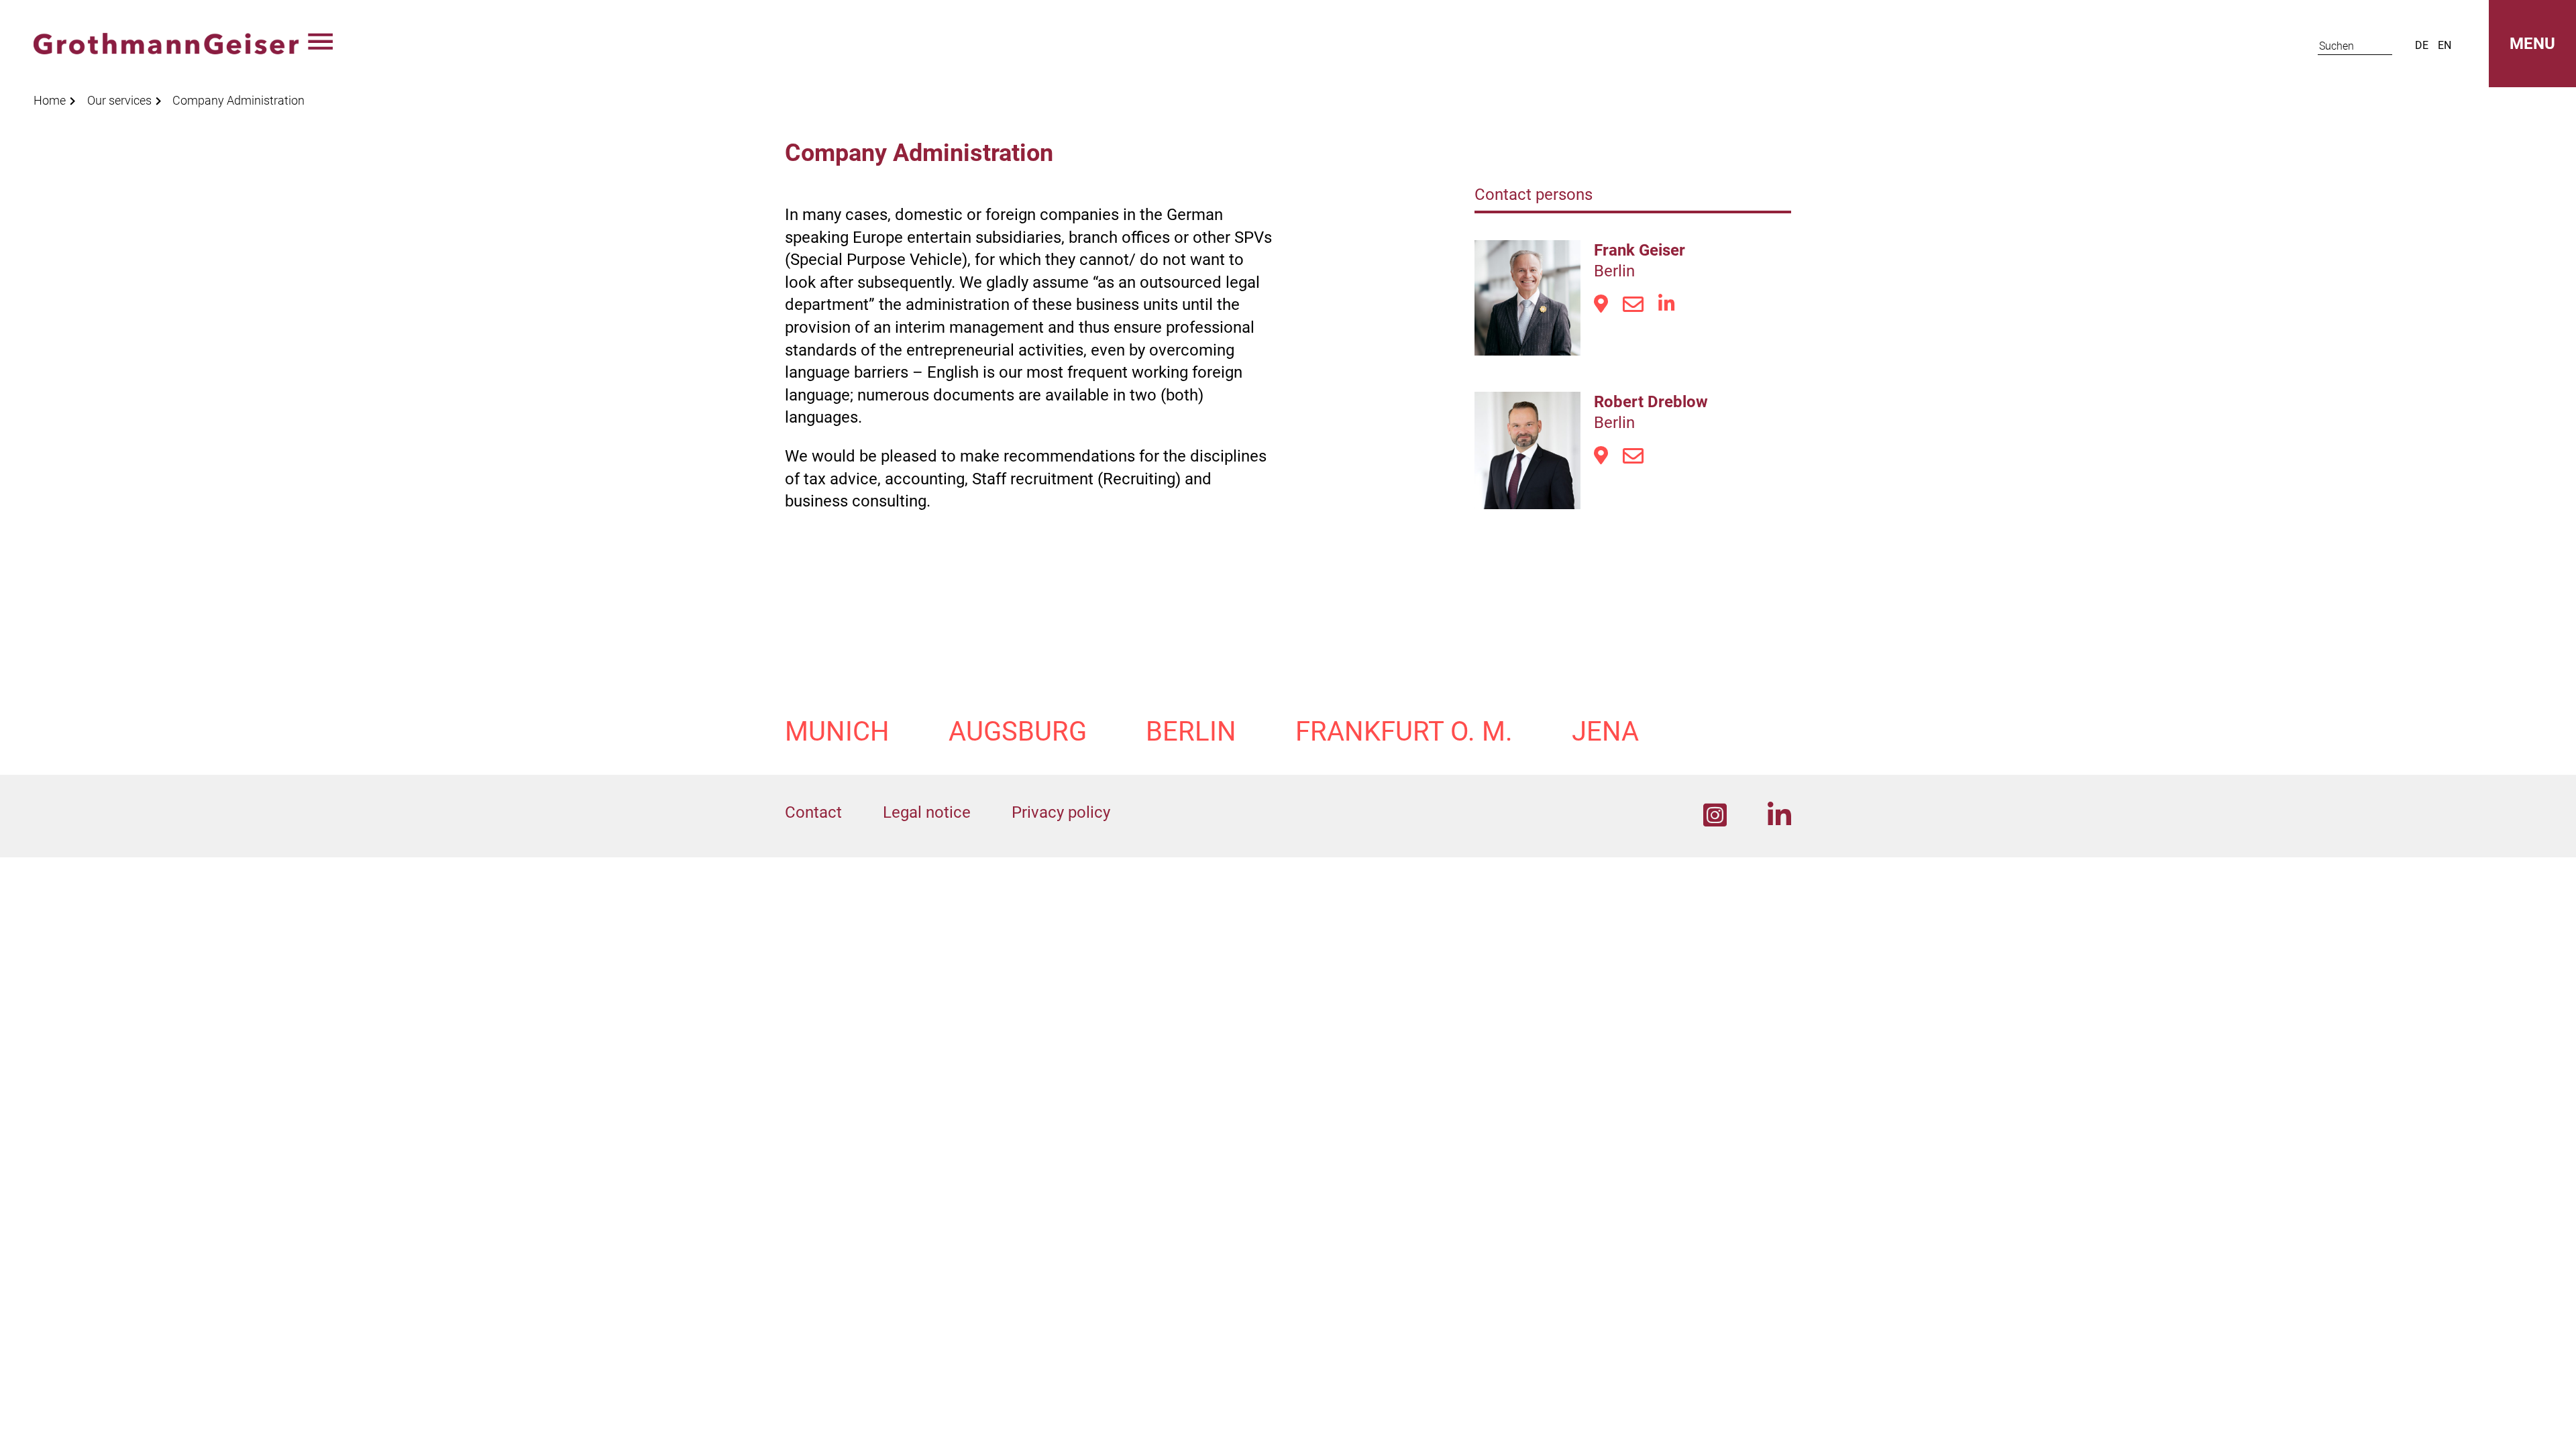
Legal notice (927, 812)
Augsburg (1018, 732)
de (2422, 45)
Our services (119, 100)
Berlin (1191, 732)
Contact (813, 812)
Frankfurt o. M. (1404, 732)
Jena (1605, 732)
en (2445, 45)
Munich (837, 732)
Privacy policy (1061, 812)
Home (50, 100)
